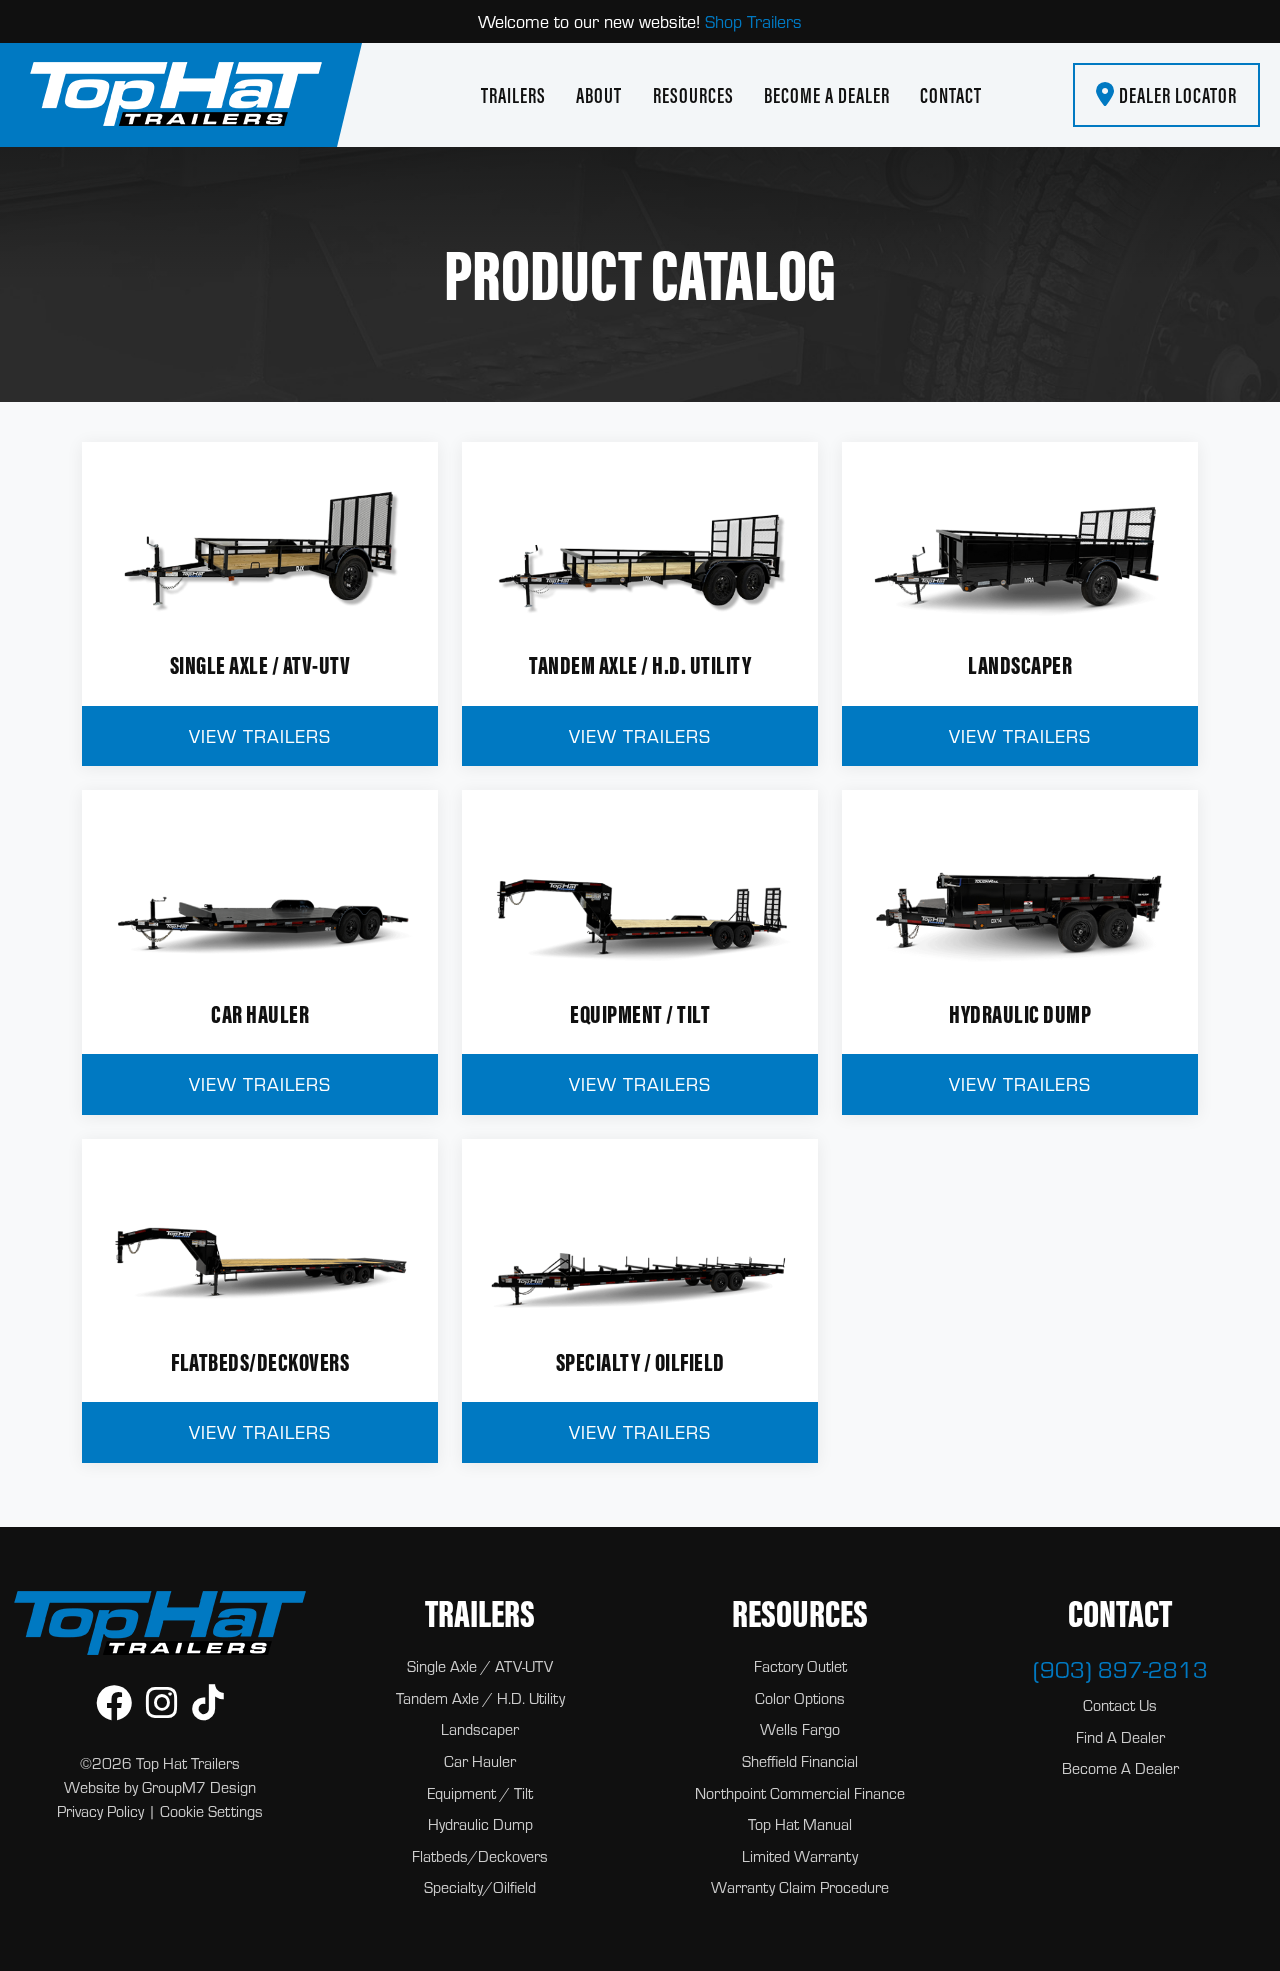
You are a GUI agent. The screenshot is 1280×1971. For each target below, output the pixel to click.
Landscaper (480, 1729)
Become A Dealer (827, 95)
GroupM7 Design (199, 1787)
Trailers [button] (513, 95)
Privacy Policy (100, 1811)
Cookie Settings (211, 1811)
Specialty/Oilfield (480, 1887)
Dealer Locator (1176, 95)
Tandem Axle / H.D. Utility (480, 1698)
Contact (951, 95)
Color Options (800, 1698)
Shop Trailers (753, 21)
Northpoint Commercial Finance (800, 1793)
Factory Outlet (800, 1666)
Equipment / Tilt (480, 1793)
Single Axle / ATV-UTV (480, 1666)
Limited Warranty (800, 1856)
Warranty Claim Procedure (800, 1887)
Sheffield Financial (800, 1761)
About (599, 95)
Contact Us (1120, 1705)
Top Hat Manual (800, 1824)
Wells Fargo (800, 1729)
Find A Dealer (1120, 1737)
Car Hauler (480, 1761)
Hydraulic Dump (480, 1824)
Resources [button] (693, 95)
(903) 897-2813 (1120, 1669)
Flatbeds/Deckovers (480, 1856)
